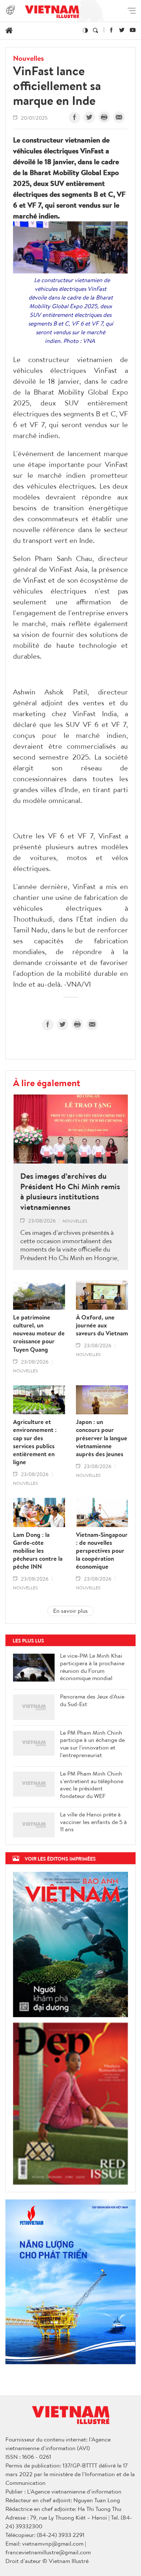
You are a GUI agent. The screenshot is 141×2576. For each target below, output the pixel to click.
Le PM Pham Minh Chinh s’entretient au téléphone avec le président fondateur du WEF (92, 1785)
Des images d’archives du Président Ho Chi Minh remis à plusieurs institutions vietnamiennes (70, 1191)
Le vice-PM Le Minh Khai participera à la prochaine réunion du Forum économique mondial (92, 1667)
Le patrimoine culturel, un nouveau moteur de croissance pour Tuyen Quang (39, 1333)
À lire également (47, 1083)
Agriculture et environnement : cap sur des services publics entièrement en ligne (35, 1442)
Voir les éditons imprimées (60, 1859)
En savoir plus (70, 1611)
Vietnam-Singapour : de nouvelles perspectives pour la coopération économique (102, 1551)
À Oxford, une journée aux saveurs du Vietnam (102, 1325)
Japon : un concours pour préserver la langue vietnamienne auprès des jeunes (102, 1438)
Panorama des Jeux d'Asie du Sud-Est (92, 1700)
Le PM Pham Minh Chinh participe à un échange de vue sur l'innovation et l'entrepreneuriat (92, 1744)
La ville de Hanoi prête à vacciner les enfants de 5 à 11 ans (93, 1822)
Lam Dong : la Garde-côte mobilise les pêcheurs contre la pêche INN (38, 1551)
